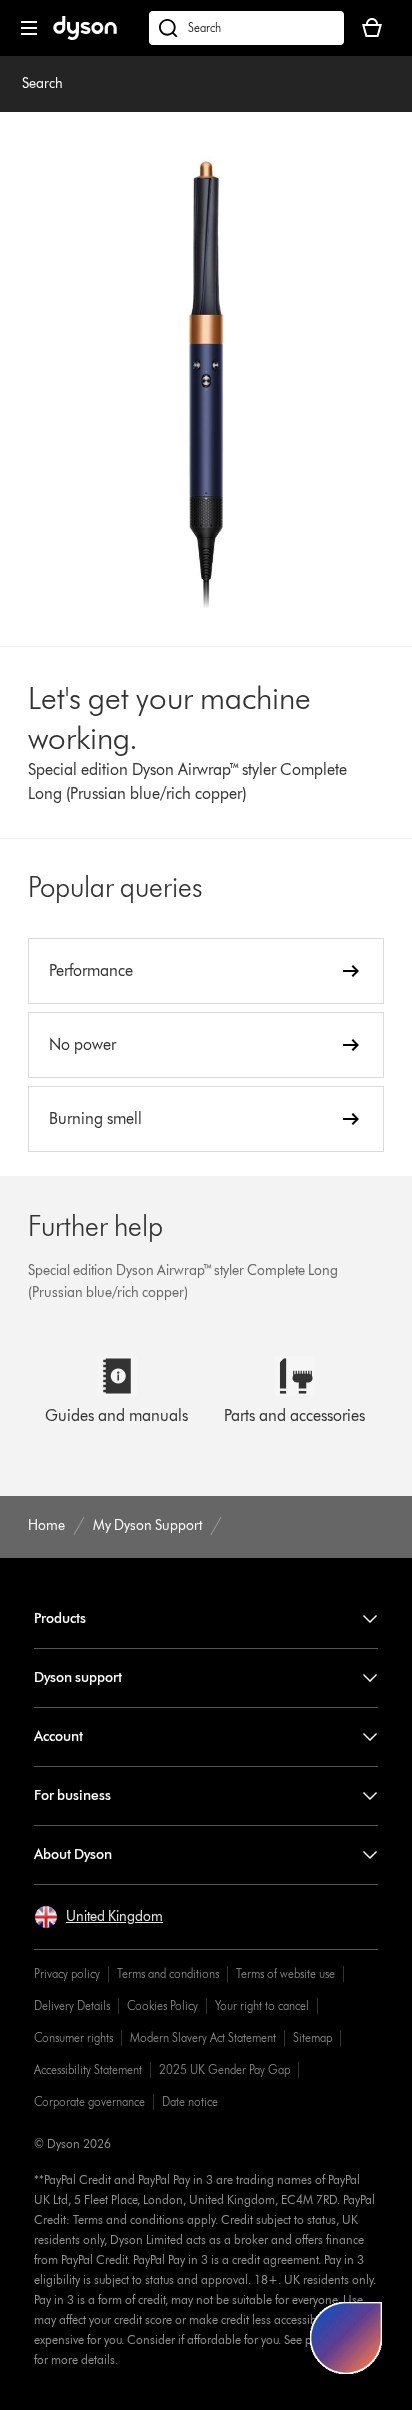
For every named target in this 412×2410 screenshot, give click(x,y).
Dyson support (78, 1677)
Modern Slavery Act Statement (203, 2037)
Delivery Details (72, 2005)
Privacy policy (67, 1973)
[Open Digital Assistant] (346, 2338)
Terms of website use (285, 1973)
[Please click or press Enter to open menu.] (29, 28)
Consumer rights (73, 2037)
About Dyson (73, 1854)
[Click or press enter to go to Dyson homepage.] (85, 35)
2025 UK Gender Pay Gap (224, 2069)
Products (60, 1618)
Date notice (190, 2101)
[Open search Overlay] (246, 28)
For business (72, 1795)
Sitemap (312, 2037)
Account (58, 1736)
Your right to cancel (262, 2005)
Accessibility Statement (88, 2069)
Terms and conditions (168, 1973)
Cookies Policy (162, 2005)
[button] (98, 1917)
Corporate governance (89, 2101)
